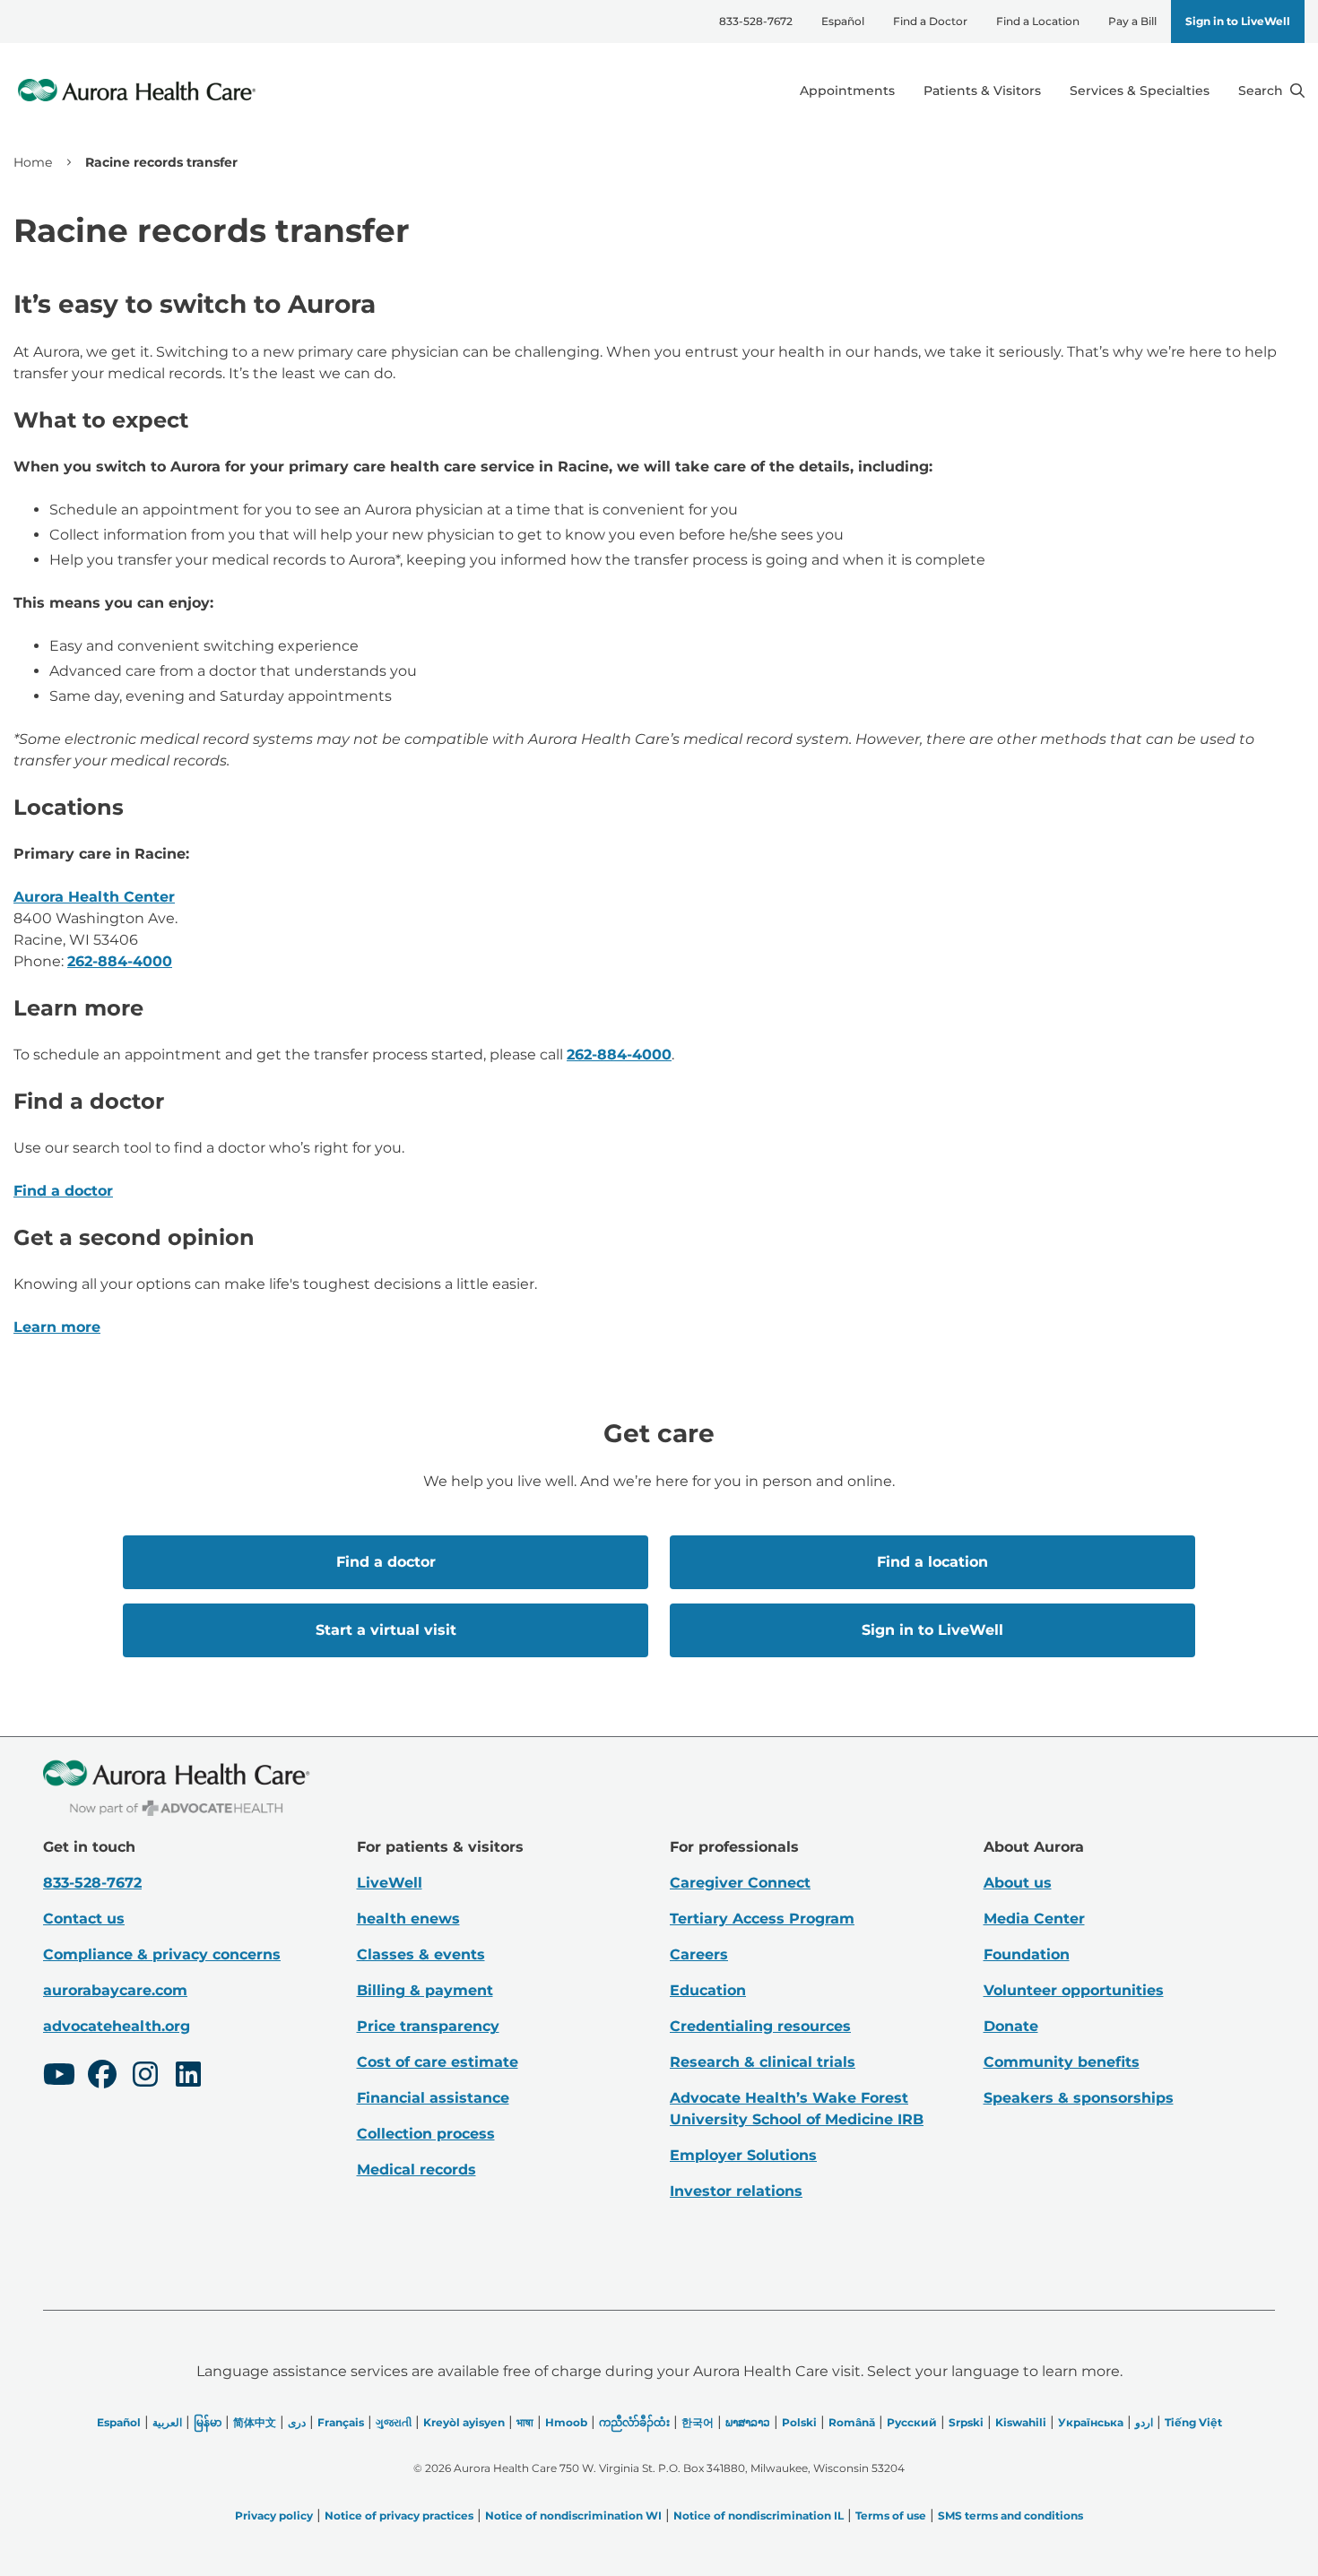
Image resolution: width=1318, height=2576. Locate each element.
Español (843, 21)
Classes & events (421, 1954)
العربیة (167, 2422)
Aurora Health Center (94, 897)
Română (852, 2422)
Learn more (57, 1327)
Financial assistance (433, 2098)
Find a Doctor (930, 21)
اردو (1144, 2422)
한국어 (698, 2422)
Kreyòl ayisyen (464, 2422)
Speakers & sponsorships (1079, 2098)
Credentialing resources (760, 2026)
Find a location (932, 1562)
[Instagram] (145, 2077)
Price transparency (428, 2026)
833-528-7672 (756, 21)
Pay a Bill (1132, 21)
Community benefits (1062, 2062)
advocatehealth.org (117, 2026)
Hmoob (566, 2422)
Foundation (1027, 1954)
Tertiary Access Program (762, 1919)
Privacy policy (274, 2515)
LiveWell (390, 1883)
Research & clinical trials (763, 2062)
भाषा (525, 2422)
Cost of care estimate (438, 2062)
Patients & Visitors (982, 91)
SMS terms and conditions (1010, 2515)
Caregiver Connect (740, 1883)
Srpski (966, 2422)
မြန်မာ (208, 2422)
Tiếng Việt (1193, 2422)
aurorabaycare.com (115, 1990)
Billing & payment (425, 1990)
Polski (799, 2422)
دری (297, 2422)
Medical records (416, 2170)
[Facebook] (102, 2077)
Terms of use (891, 2515)
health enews (408, 1919)
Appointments (847, 91)
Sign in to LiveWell (1238, 21)
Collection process (426, 2134)
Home (33, 162)
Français (341, 2422)
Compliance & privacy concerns (162, 1954)
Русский (912, 2422)
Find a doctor (63, 1191)
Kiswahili (1021, 2422)
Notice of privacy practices (399, 2515)
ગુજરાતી (394, 2422)
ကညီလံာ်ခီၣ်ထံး (634, 2422)
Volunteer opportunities (1074, 1990)
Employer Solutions (743, 2155)
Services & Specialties (1140, 91)
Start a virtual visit (386, 1630)
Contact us (84, 1919)
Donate (1011, 2026)
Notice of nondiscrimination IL (759, 2515)
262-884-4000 (120, 961)
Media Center (1034, 1919)
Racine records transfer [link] (161, 162)
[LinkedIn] (188, 2077)
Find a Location (1038, 21)
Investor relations (736, 2191)
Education (708, 1990)
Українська (1091, 2422)
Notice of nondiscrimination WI (573, 2515)
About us (1018, 1883)
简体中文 (255, 2422)
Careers (699, 1954)
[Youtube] (59, 2077)
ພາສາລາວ (748, 2422)
